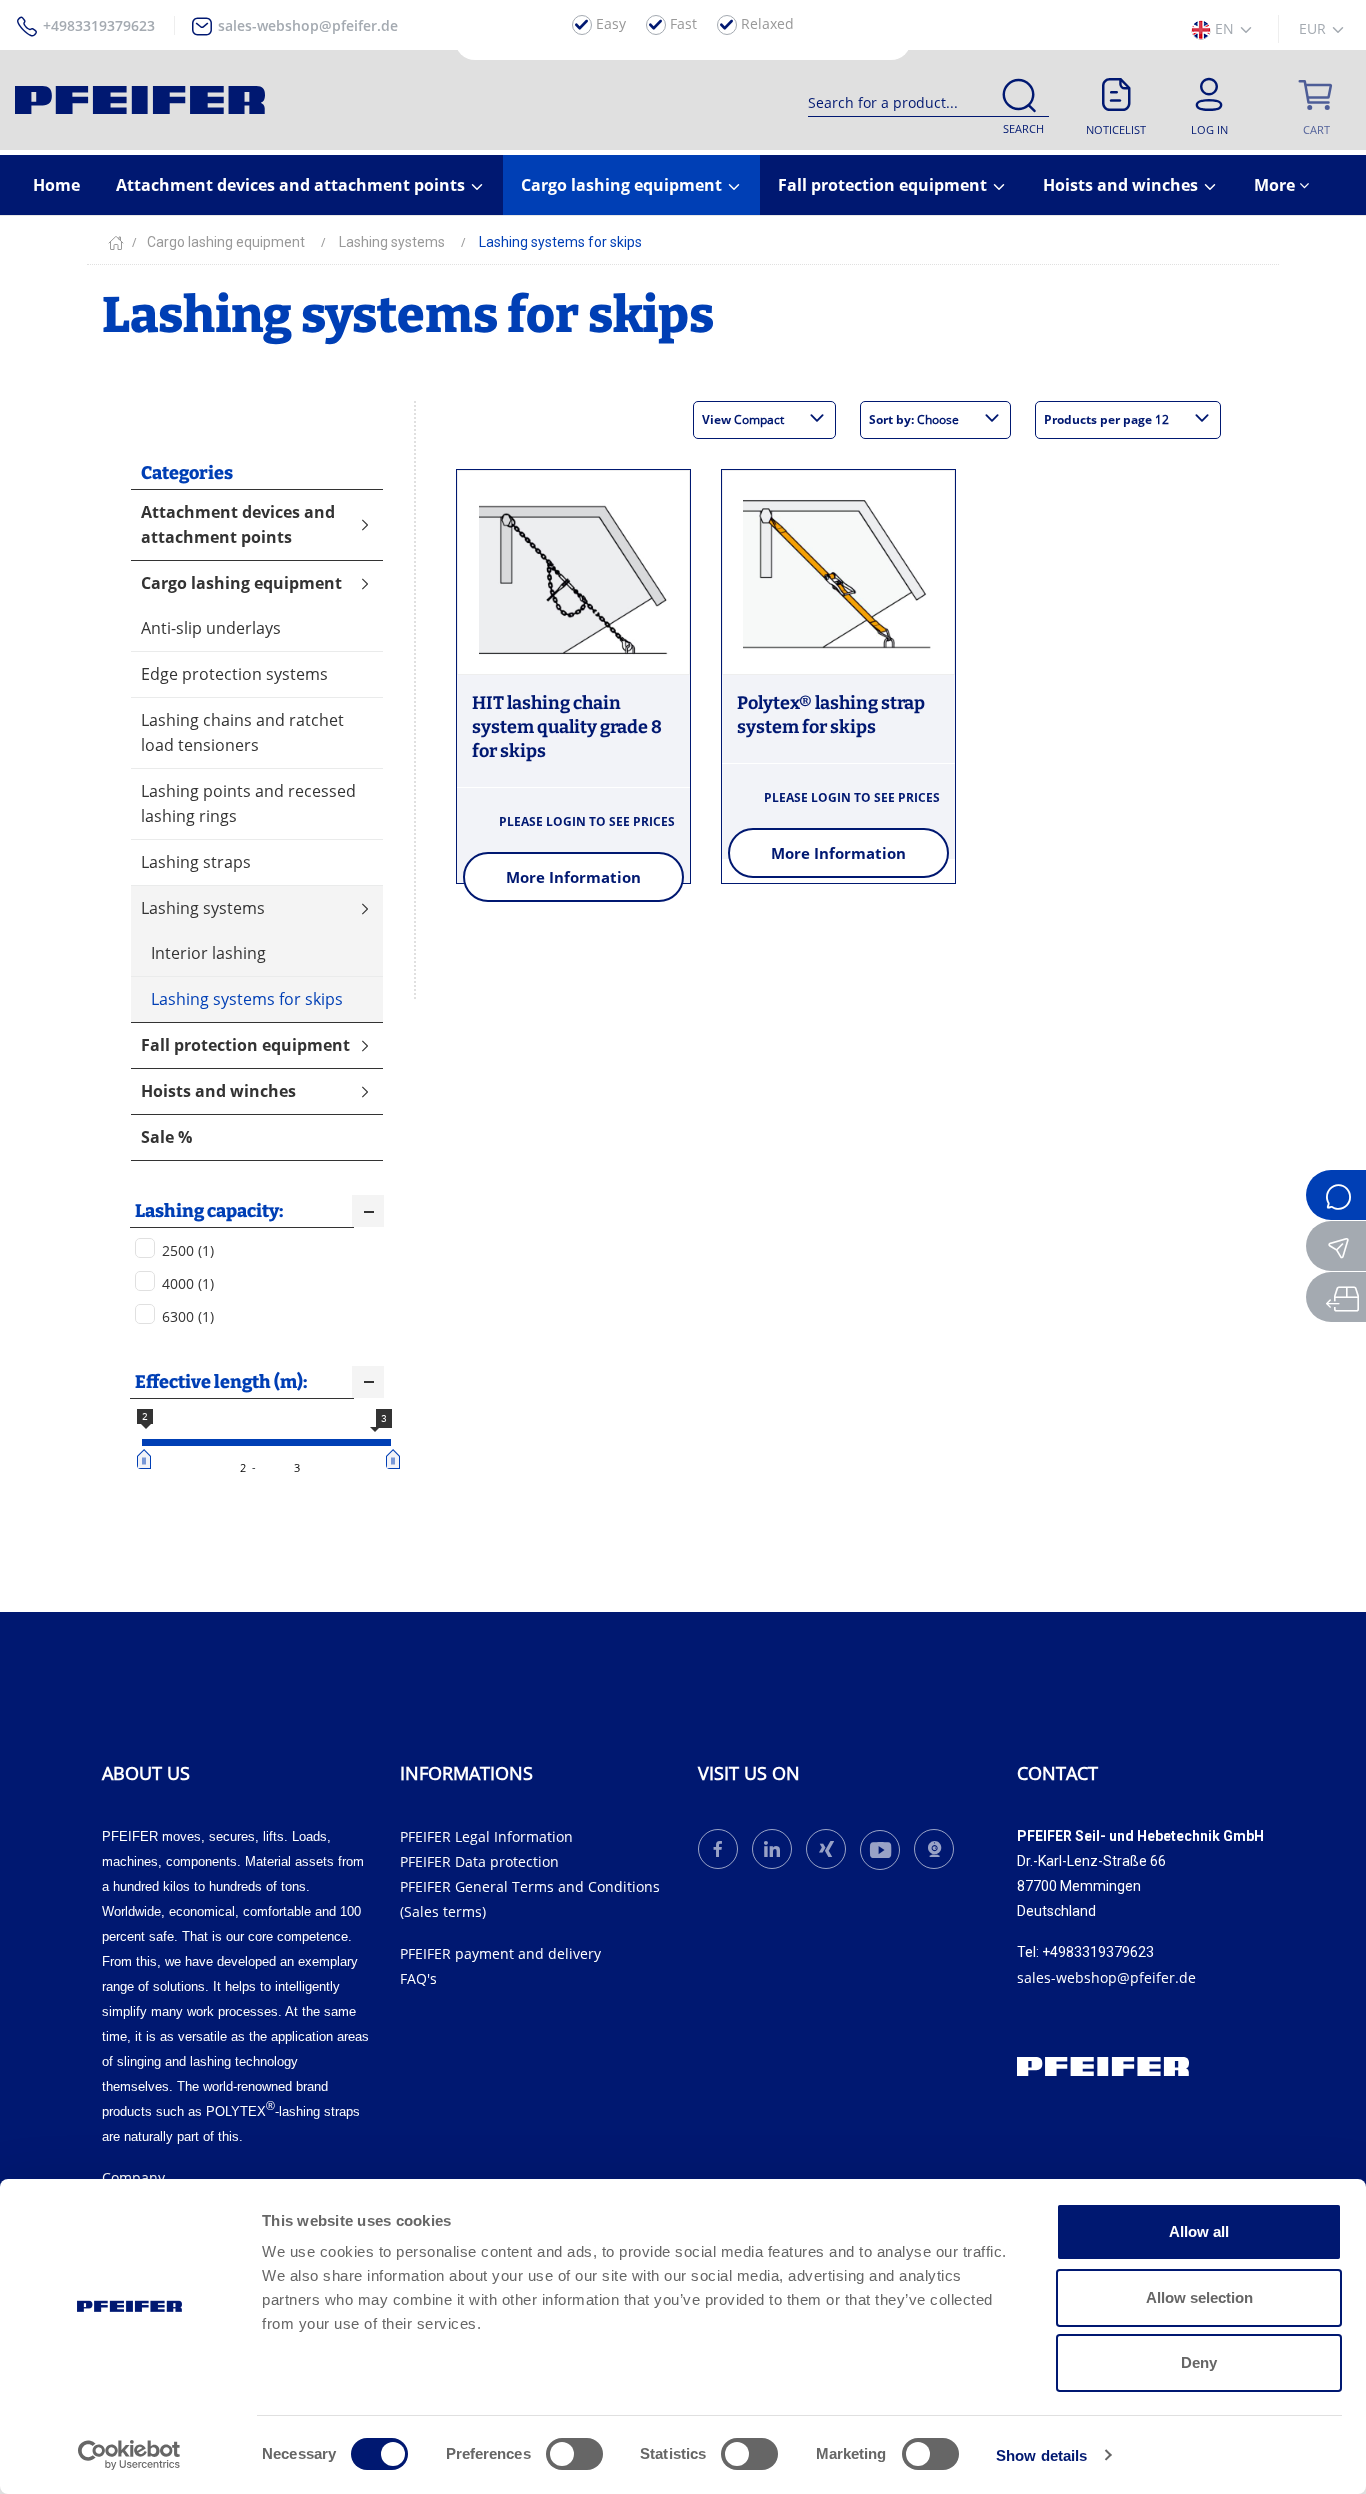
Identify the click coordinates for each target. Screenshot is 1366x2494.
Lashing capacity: (209, 1211)
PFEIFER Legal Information (486, 1836)
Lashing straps (196, 862)
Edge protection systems (234, 674)
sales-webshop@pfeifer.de (308, 25)
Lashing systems (203, 908)
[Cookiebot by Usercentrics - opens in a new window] (129, 2455)
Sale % (166, 1137)
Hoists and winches (1122, 185)
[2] (147, 1459)
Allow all (1199, 2231)
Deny (1199, 2362)
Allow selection (1199, 2297)
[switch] (574, 2454)
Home (56, 185)
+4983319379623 (99, 25)
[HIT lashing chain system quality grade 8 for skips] (574, 573)
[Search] (1019, 99)
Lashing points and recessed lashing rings (248, 803)
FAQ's (418, 1978)
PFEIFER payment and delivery (500, 1953)
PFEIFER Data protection (479, 1861)
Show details (1041, 2455)
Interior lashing (208, 953)
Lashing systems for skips (247, 999)
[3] (396, 1459)
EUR (1314, 28)
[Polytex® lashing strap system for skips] (838, 573)
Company (133, 2177)
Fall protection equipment (884, 185)
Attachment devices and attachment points (292, 185)
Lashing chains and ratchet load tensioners (242, 732)
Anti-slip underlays (211, 628)
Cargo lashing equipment (623, 185)
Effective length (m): (221, 1382)
